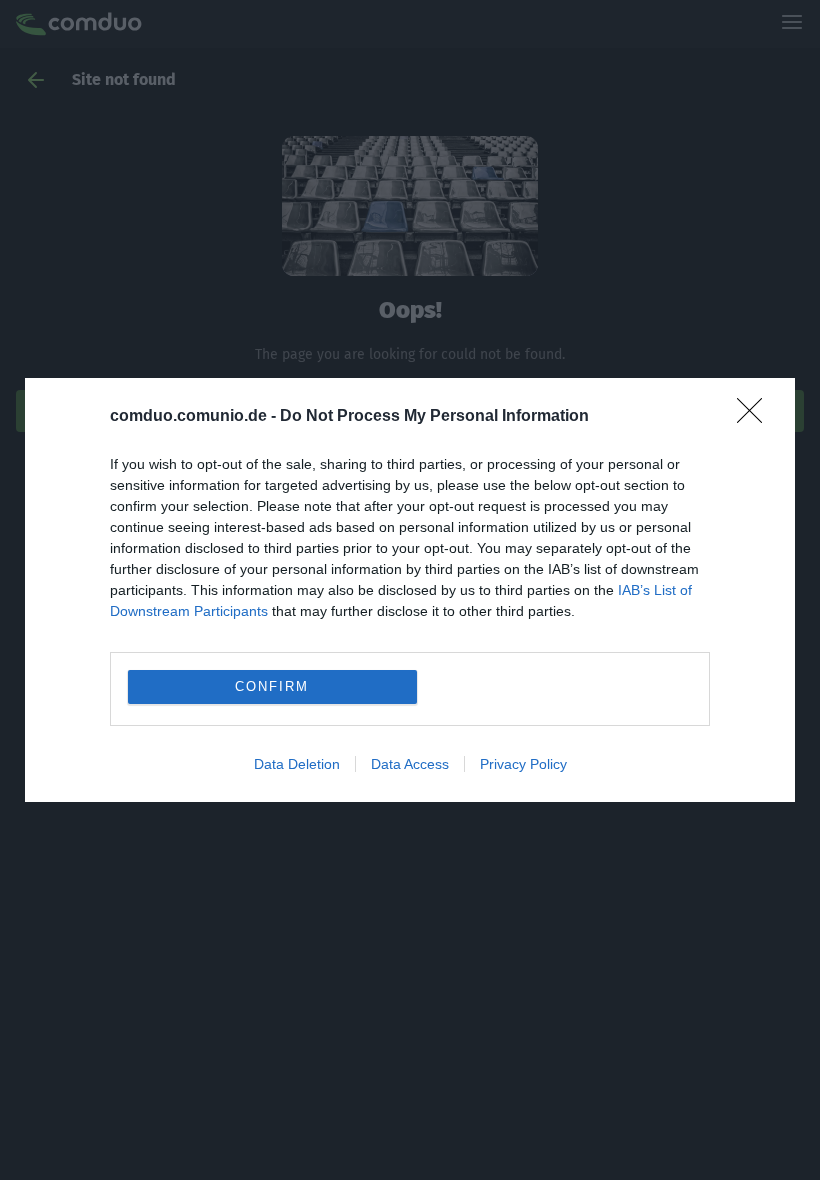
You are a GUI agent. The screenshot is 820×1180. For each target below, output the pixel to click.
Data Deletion (297, 764)
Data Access (410, 764)
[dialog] (410, 590)
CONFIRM (272, 686)
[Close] (756, 417)
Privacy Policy (523, 764)
